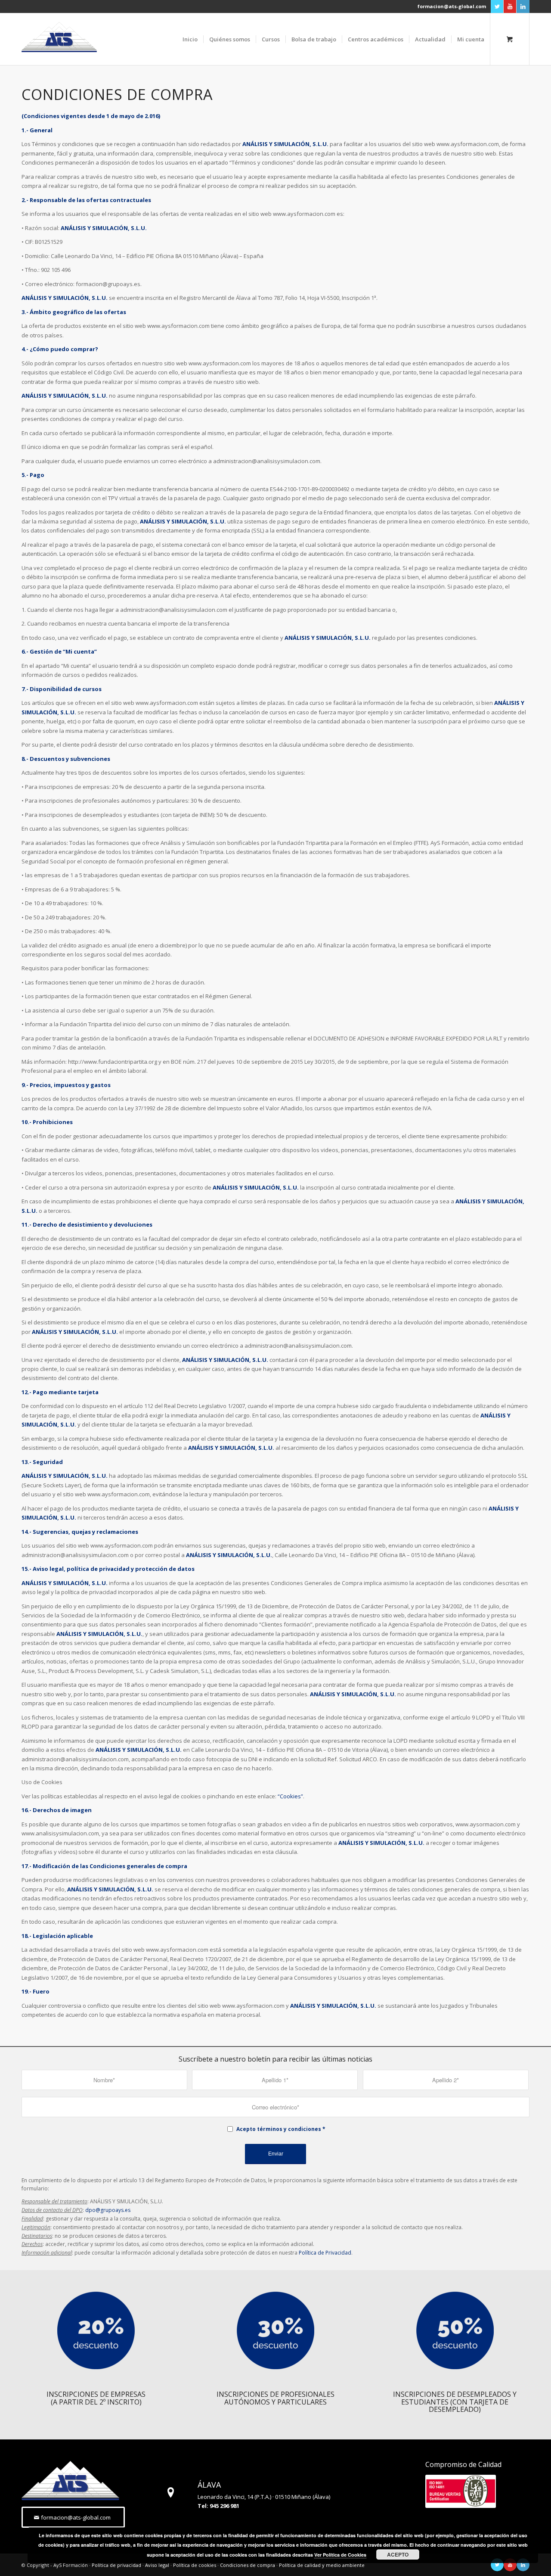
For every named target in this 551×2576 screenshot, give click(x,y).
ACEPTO (398, 2554)
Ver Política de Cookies (340, 2555)
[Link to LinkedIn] (523, 6)
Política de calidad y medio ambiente (322, 2565)
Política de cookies (195, 2565)
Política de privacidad (116, 2565)
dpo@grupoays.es (108, 2210)
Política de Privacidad (325, 2253)
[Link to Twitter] (497, 6)
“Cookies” (290, 1796)
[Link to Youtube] (510, 6)
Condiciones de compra (248, 2565)
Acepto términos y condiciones (279, 2129)
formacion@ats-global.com (452, 6)
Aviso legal (157, 2565)
